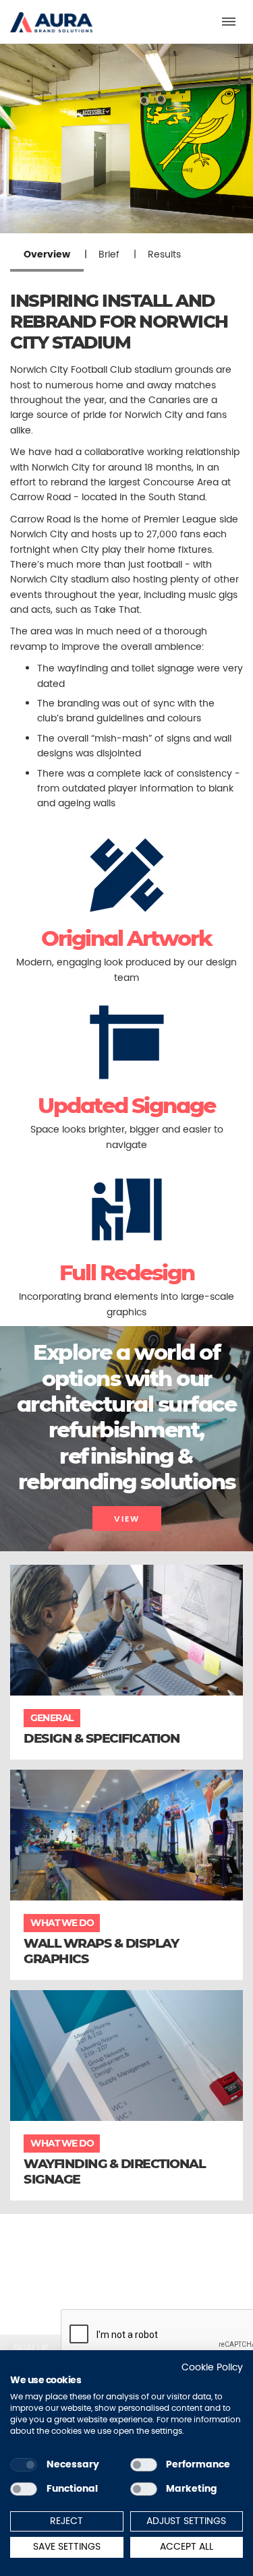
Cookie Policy (212, 2367)
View (127, 1519)
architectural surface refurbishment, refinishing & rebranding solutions (127, 1443)
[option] (126, 139)
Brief (109, 254)
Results (164, 254)
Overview (47, 254)
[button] (51, 16)
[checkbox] (24, 2465)
